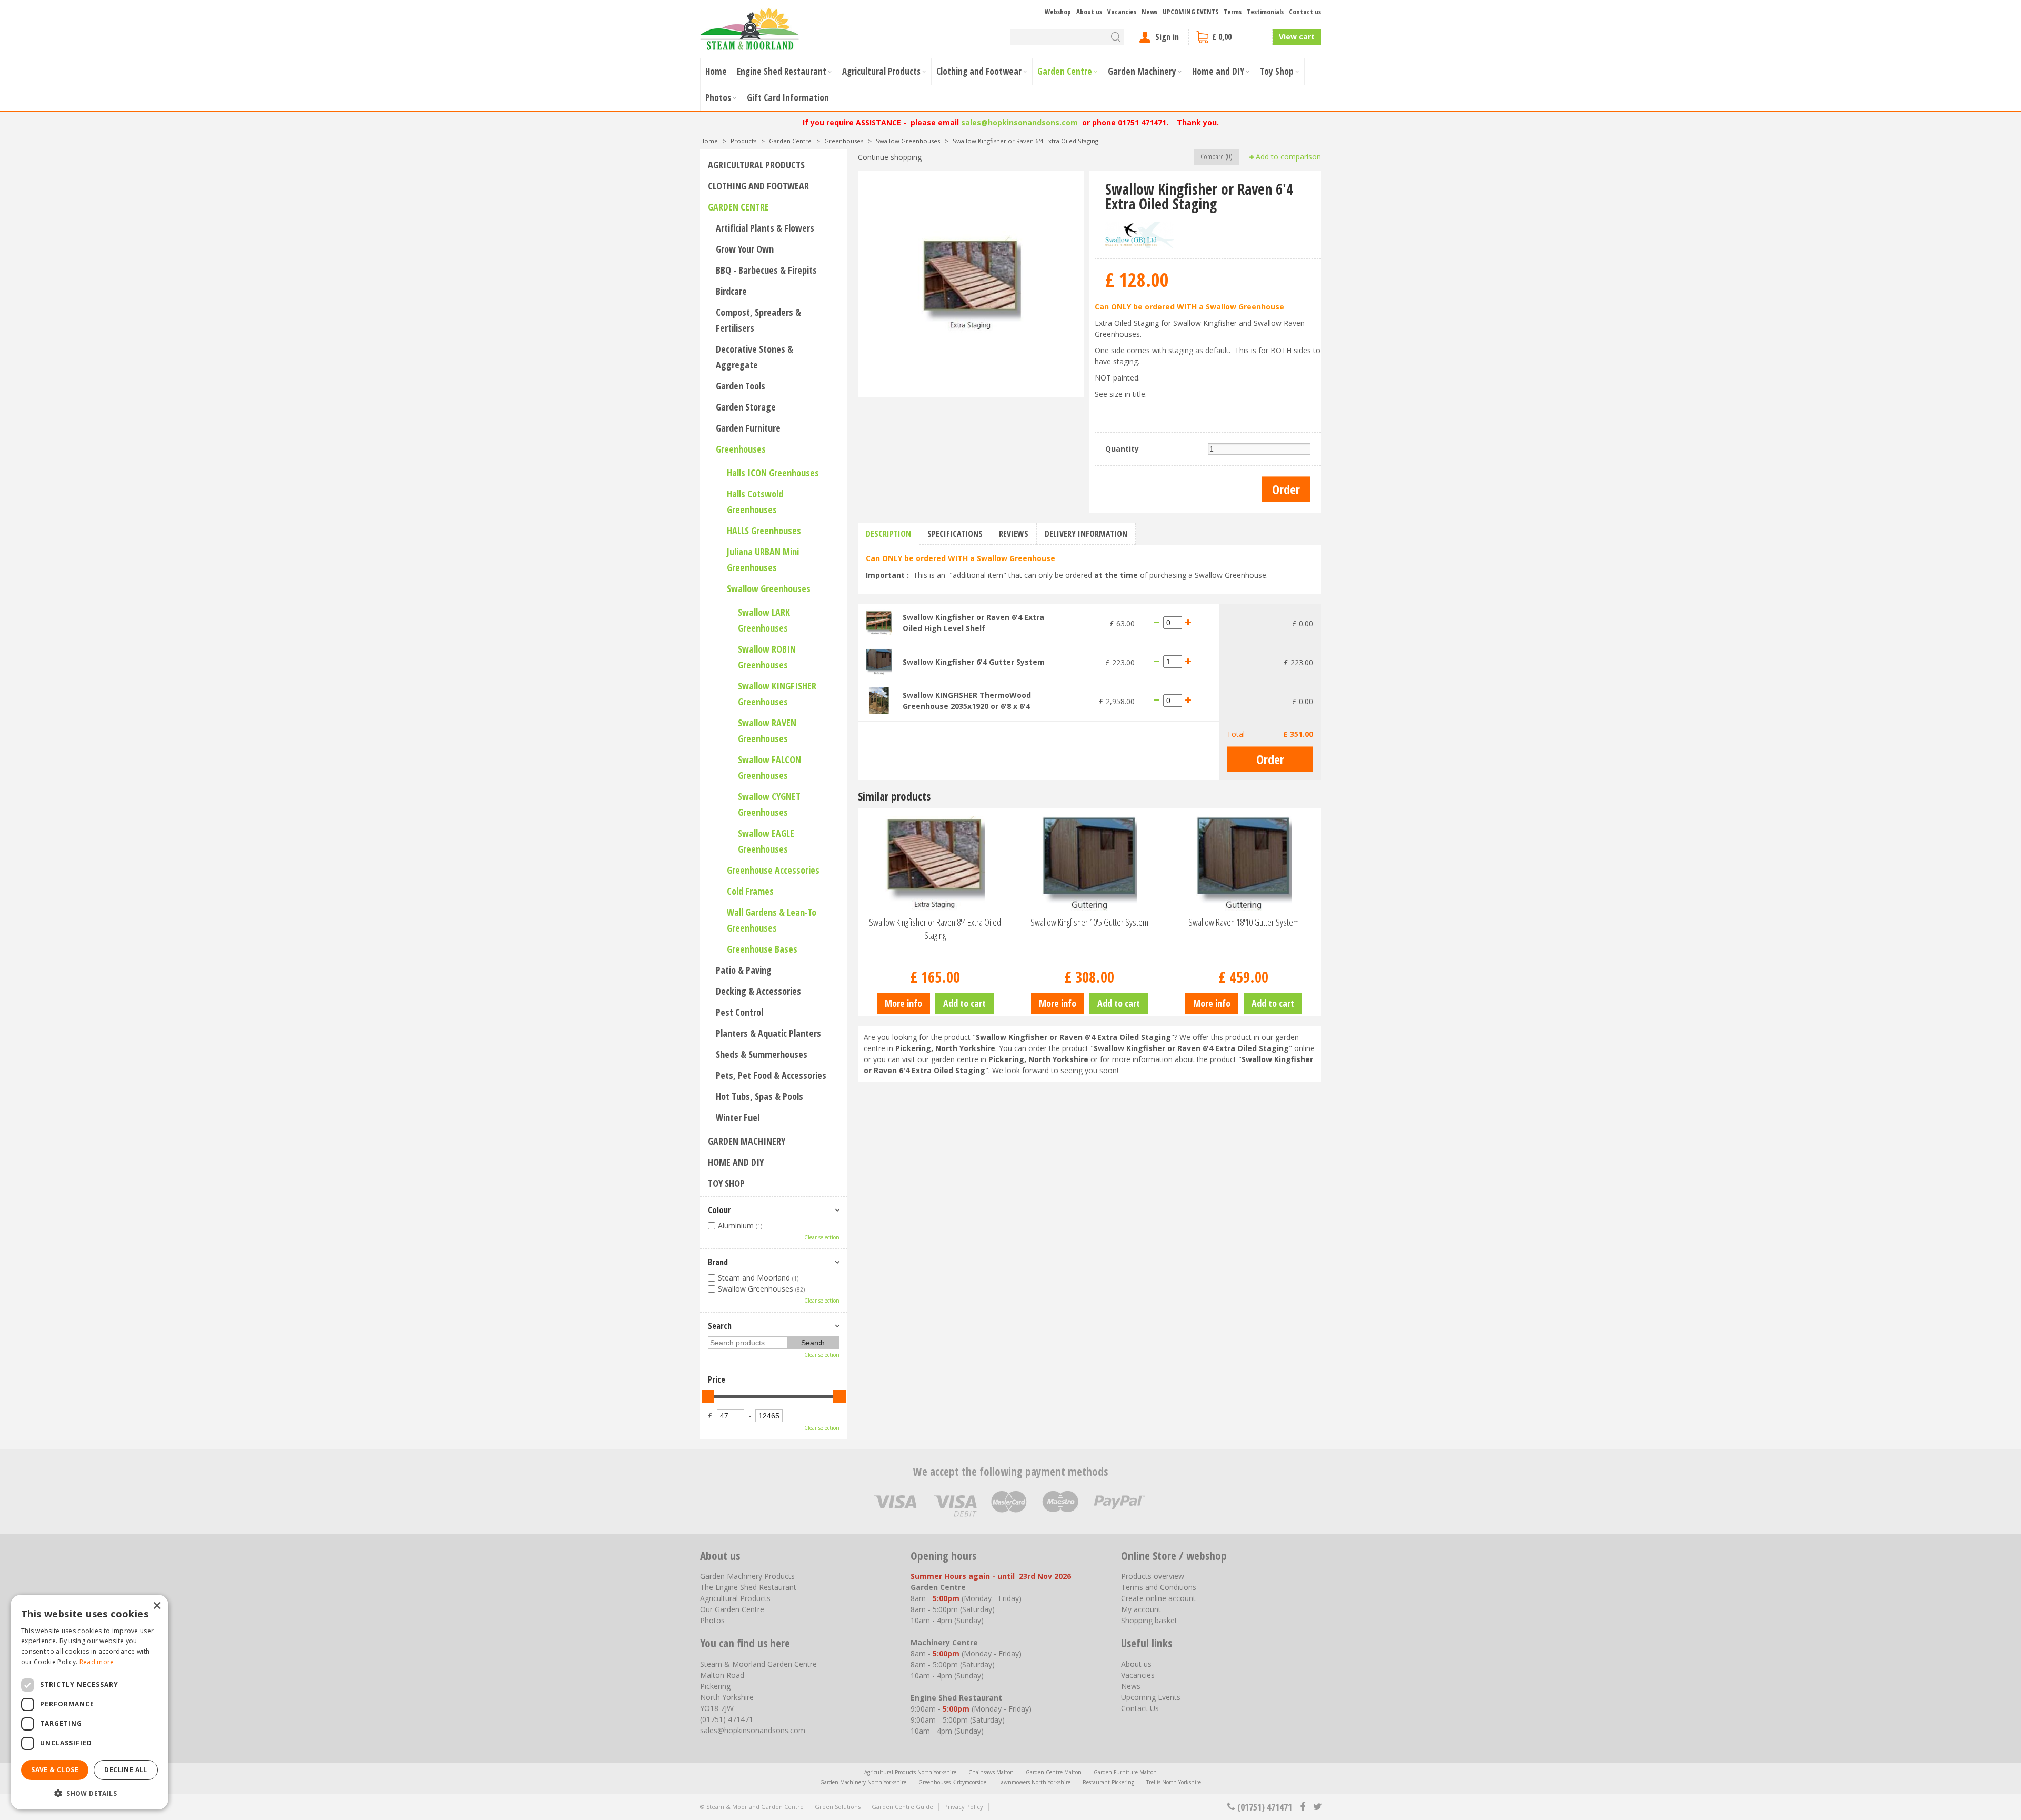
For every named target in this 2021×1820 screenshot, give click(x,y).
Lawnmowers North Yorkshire (1034, 1782)
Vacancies (1138, 1675)
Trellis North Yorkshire (1174, 1782)
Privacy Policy (964, 1807)
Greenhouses (741, 449)
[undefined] (971, 284)
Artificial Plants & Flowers (765, 228)
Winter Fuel (738, 1117)
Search (720, 1326)
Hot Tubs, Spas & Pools (759, 1096)
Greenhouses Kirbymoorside (952, 1782)
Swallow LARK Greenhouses (764, 620)
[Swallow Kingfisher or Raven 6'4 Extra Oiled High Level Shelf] (879, 622)
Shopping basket (1149, 1620)
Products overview (1153, 1576)
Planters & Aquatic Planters (768, 1033)
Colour (719, 1210)
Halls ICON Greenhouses (773, 473)
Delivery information (1086, 534)
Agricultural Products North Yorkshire (910, 1772)
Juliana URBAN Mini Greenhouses (763, 559)
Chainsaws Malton (991, 1772)
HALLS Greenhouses (764, 531)
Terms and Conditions (1159, 1587)
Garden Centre (738, 207)
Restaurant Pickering (1108, 1782)
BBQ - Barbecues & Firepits (766, 270)
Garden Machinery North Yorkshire (863, 1782)
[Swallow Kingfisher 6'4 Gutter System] (879, 661)
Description (888, 534)
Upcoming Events (1151, 1697)
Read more (97, 1662)
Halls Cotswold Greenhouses (755, 502)
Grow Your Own (745, 249)
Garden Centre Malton (1054, 1772)
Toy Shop (726, 1183)
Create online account (1158, 1598)
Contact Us (1140, 1708)
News (1131, 1686)
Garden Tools (741, 386)
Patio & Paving (744, 970)
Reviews (1014, 534)
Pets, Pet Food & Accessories (771, 1075)
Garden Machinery (747, 1141)
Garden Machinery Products (747, 1576)
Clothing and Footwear (758, 186)
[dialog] (89, 1702)
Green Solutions (838, 1807)
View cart (1297, 37)
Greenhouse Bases (762, 949)
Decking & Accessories (758, 991)
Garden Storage (746, 407)
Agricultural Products (756, 165)
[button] (89, 1793)
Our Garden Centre (732, 1609)
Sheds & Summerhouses (762, 1054)
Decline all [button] (126, 1770)
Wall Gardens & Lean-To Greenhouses (772, 920)
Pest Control (739, 1012)
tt (1317, 1807)
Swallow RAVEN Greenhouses (767, 731)
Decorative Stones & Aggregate (754, 357)
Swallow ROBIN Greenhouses (767, 657)
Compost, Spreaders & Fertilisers (758, 320)
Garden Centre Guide (902, 1807)
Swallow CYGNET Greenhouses (769, 804)
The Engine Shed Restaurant (748, 1587)
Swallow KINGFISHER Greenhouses (777, 694)
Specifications (955, 534)
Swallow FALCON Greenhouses (769, 767)
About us (1136, 1664)
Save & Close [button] (55, 1770)
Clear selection (822, 1237)
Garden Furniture (748, 428)
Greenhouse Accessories (773, 870)
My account (1141, 1609)
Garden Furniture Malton (1125, 1772)
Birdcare (731, 291)
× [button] (157, 1606)
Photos (712, 1620)
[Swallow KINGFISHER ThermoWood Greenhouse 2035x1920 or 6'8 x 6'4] (879, 700)
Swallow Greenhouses (769, 588)
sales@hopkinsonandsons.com (1019, 122)
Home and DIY (736, 1162)
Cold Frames (750, 891)
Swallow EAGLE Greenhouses (766, 841)
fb (1303, 1807)
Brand (718, 1262)
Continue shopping (890, 157)
